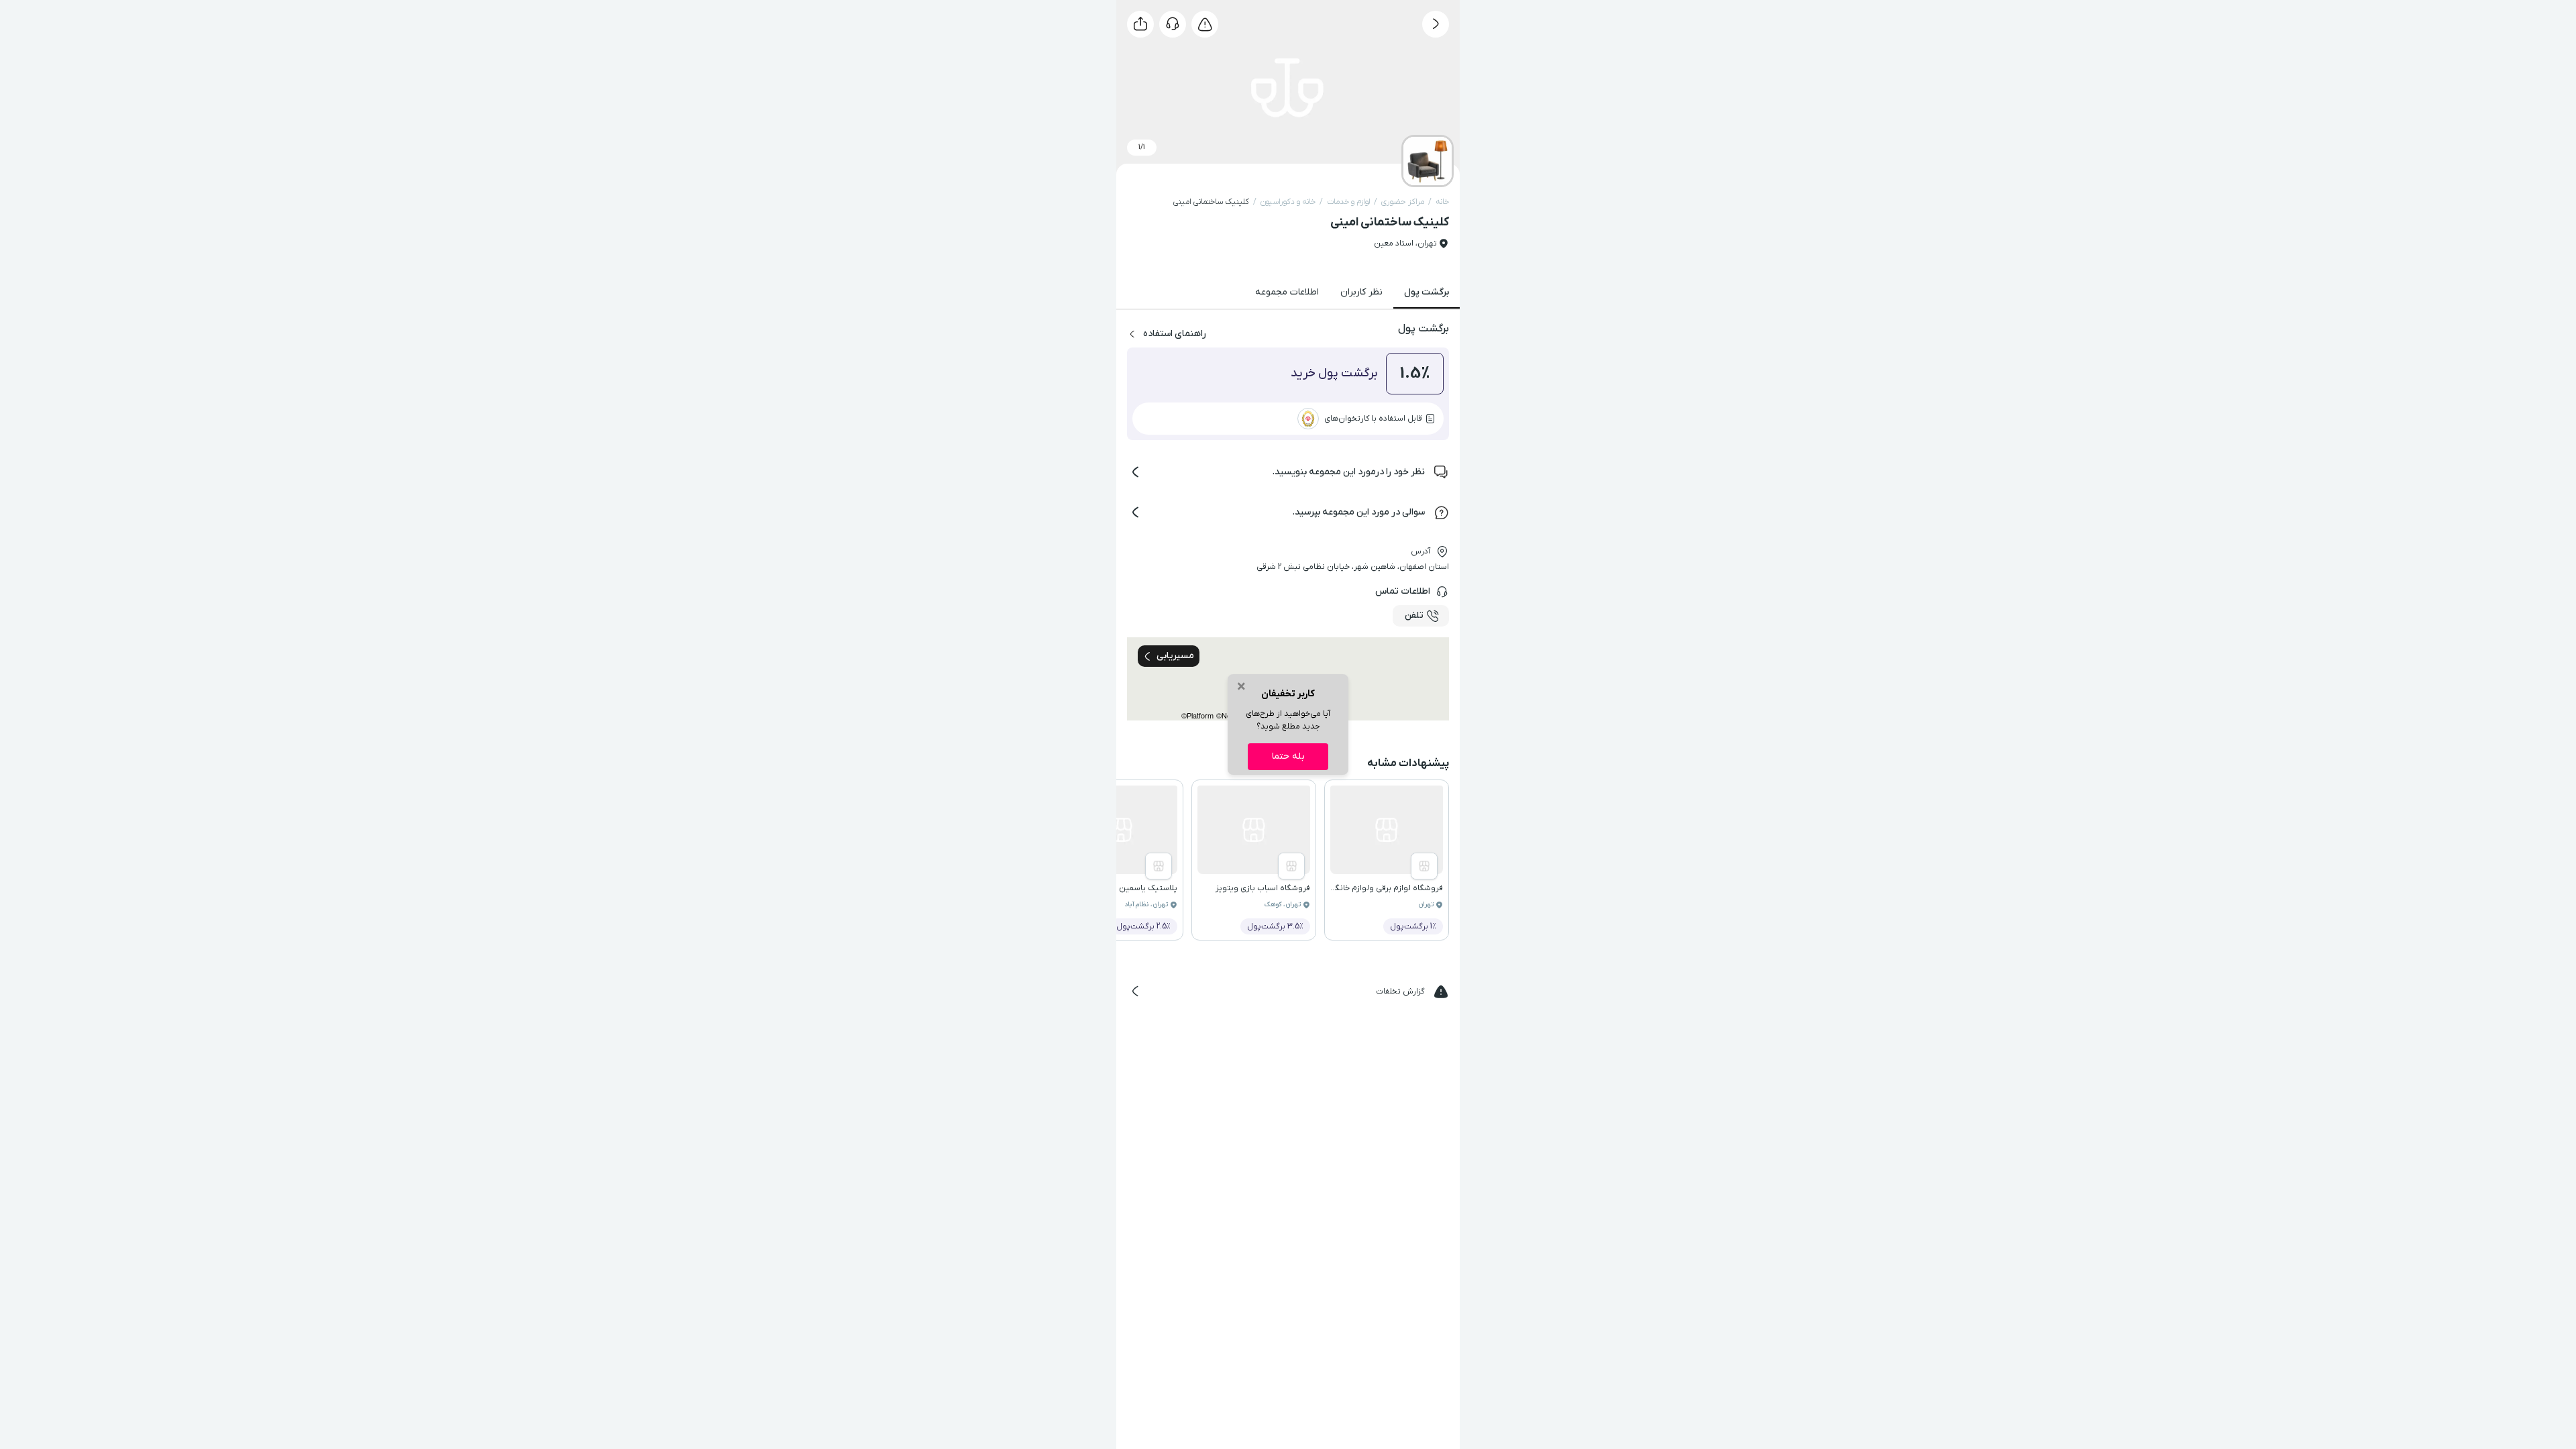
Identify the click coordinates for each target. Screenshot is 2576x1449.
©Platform (1197, 715)
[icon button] (1436, 24)
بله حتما (1288, 756)
